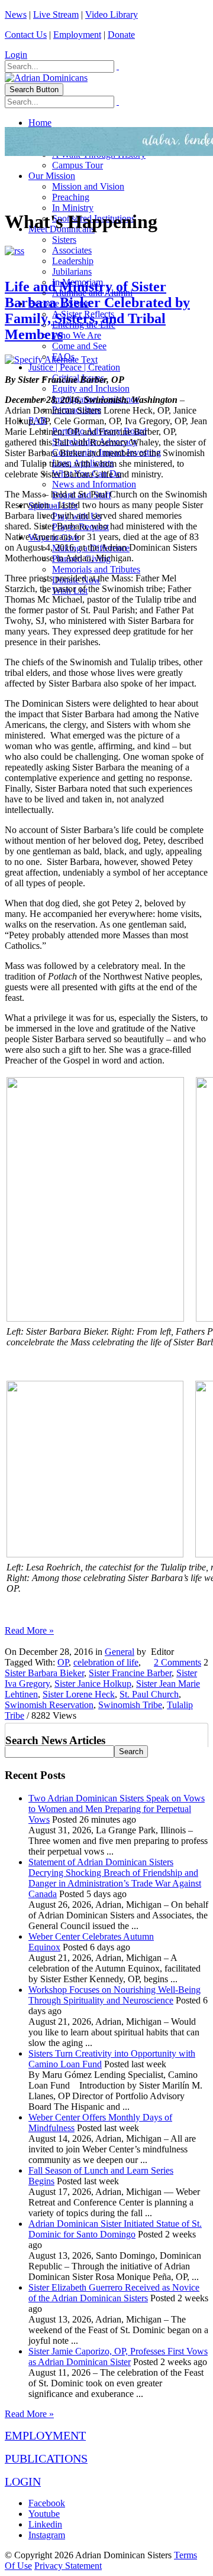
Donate (121, 35)
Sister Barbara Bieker (44, 1673)
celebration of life (106, 1662)
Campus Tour (78, 165)
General (120, 1652)
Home (40, 123)
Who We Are (77, 335)
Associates (72, 250)
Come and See (79, 346)
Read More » (29, 1630)
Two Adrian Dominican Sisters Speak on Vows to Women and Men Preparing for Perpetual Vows (117, 1809)
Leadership (73, 261)
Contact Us (26, 35)
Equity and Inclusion (91, 388)
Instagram (47, 2535)
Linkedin (45, 2524)
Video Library (112, 14)
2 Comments (177, 1662)
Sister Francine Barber (130, 1673)
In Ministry (73, 208)
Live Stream (56, 14)
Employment (77, 35)
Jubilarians (72, 271)
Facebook (47, 2503)
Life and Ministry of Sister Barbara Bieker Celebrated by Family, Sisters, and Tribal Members (97, 310)
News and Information (94, 484)
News (16, 14)
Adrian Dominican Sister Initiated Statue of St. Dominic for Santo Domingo (115, 2229)
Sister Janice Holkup (93, 1684)
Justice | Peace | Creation (74, 367)
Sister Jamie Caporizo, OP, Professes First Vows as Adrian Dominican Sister (118, 2357)
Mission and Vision (88, 186)
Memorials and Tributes (96, 569)
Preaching (71, 197)
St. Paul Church (149, 1694)
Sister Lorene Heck (79, 1694)
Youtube (44, 2514)
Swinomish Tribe (130, 1705)
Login (16, 55)
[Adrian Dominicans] (46, 78)
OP (63, 1662)
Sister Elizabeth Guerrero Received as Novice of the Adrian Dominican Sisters (114, 2293)
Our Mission (52, 176)
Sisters (64, 240)
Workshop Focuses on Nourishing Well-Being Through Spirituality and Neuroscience (114, 1995)
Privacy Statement (68, 2566)
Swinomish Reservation (49, 1705)
